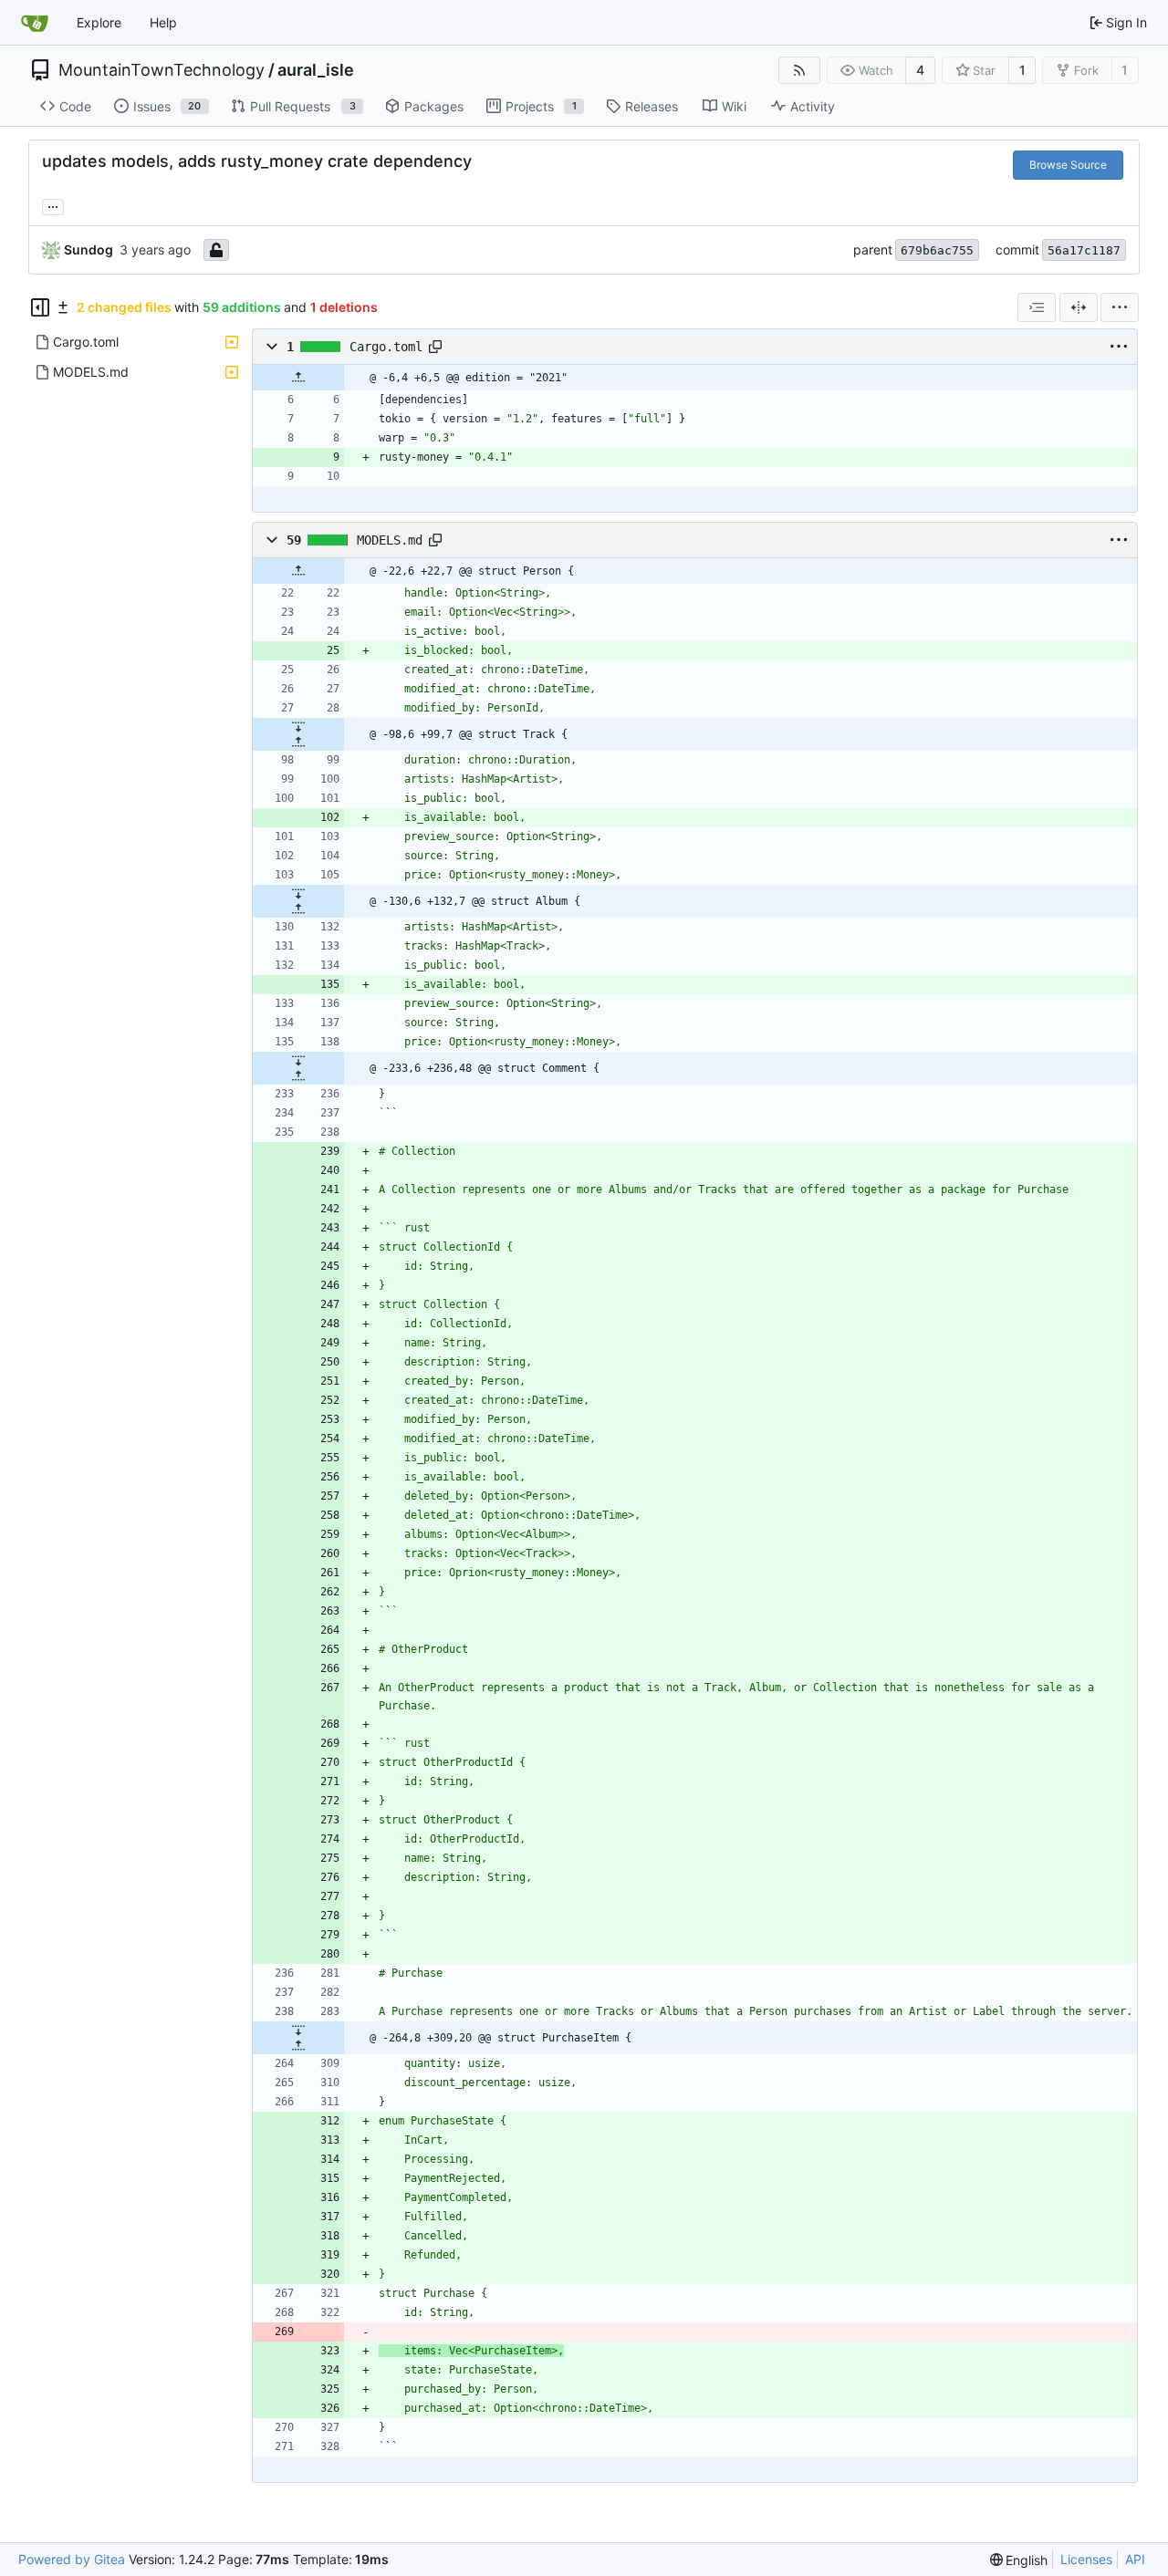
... (53, 205)
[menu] (1120, 307)
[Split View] (1079, 307)
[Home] (35, 23)
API (1135, 2559)
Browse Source (1068, 165)
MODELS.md (390, 540)
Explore (99, 22)
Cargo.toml (386, 347)
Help (163, 22)
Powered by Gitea (72, 2559)
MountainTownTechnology (162, 70)
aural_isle (316, 70)
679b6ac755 (937, 250)
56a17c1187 (1084, 250)
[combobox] (1037, 307)
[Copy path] (435, 347)
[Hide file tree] (40, 307)
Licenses (1086, 2559)
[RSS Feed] (799, 70)
